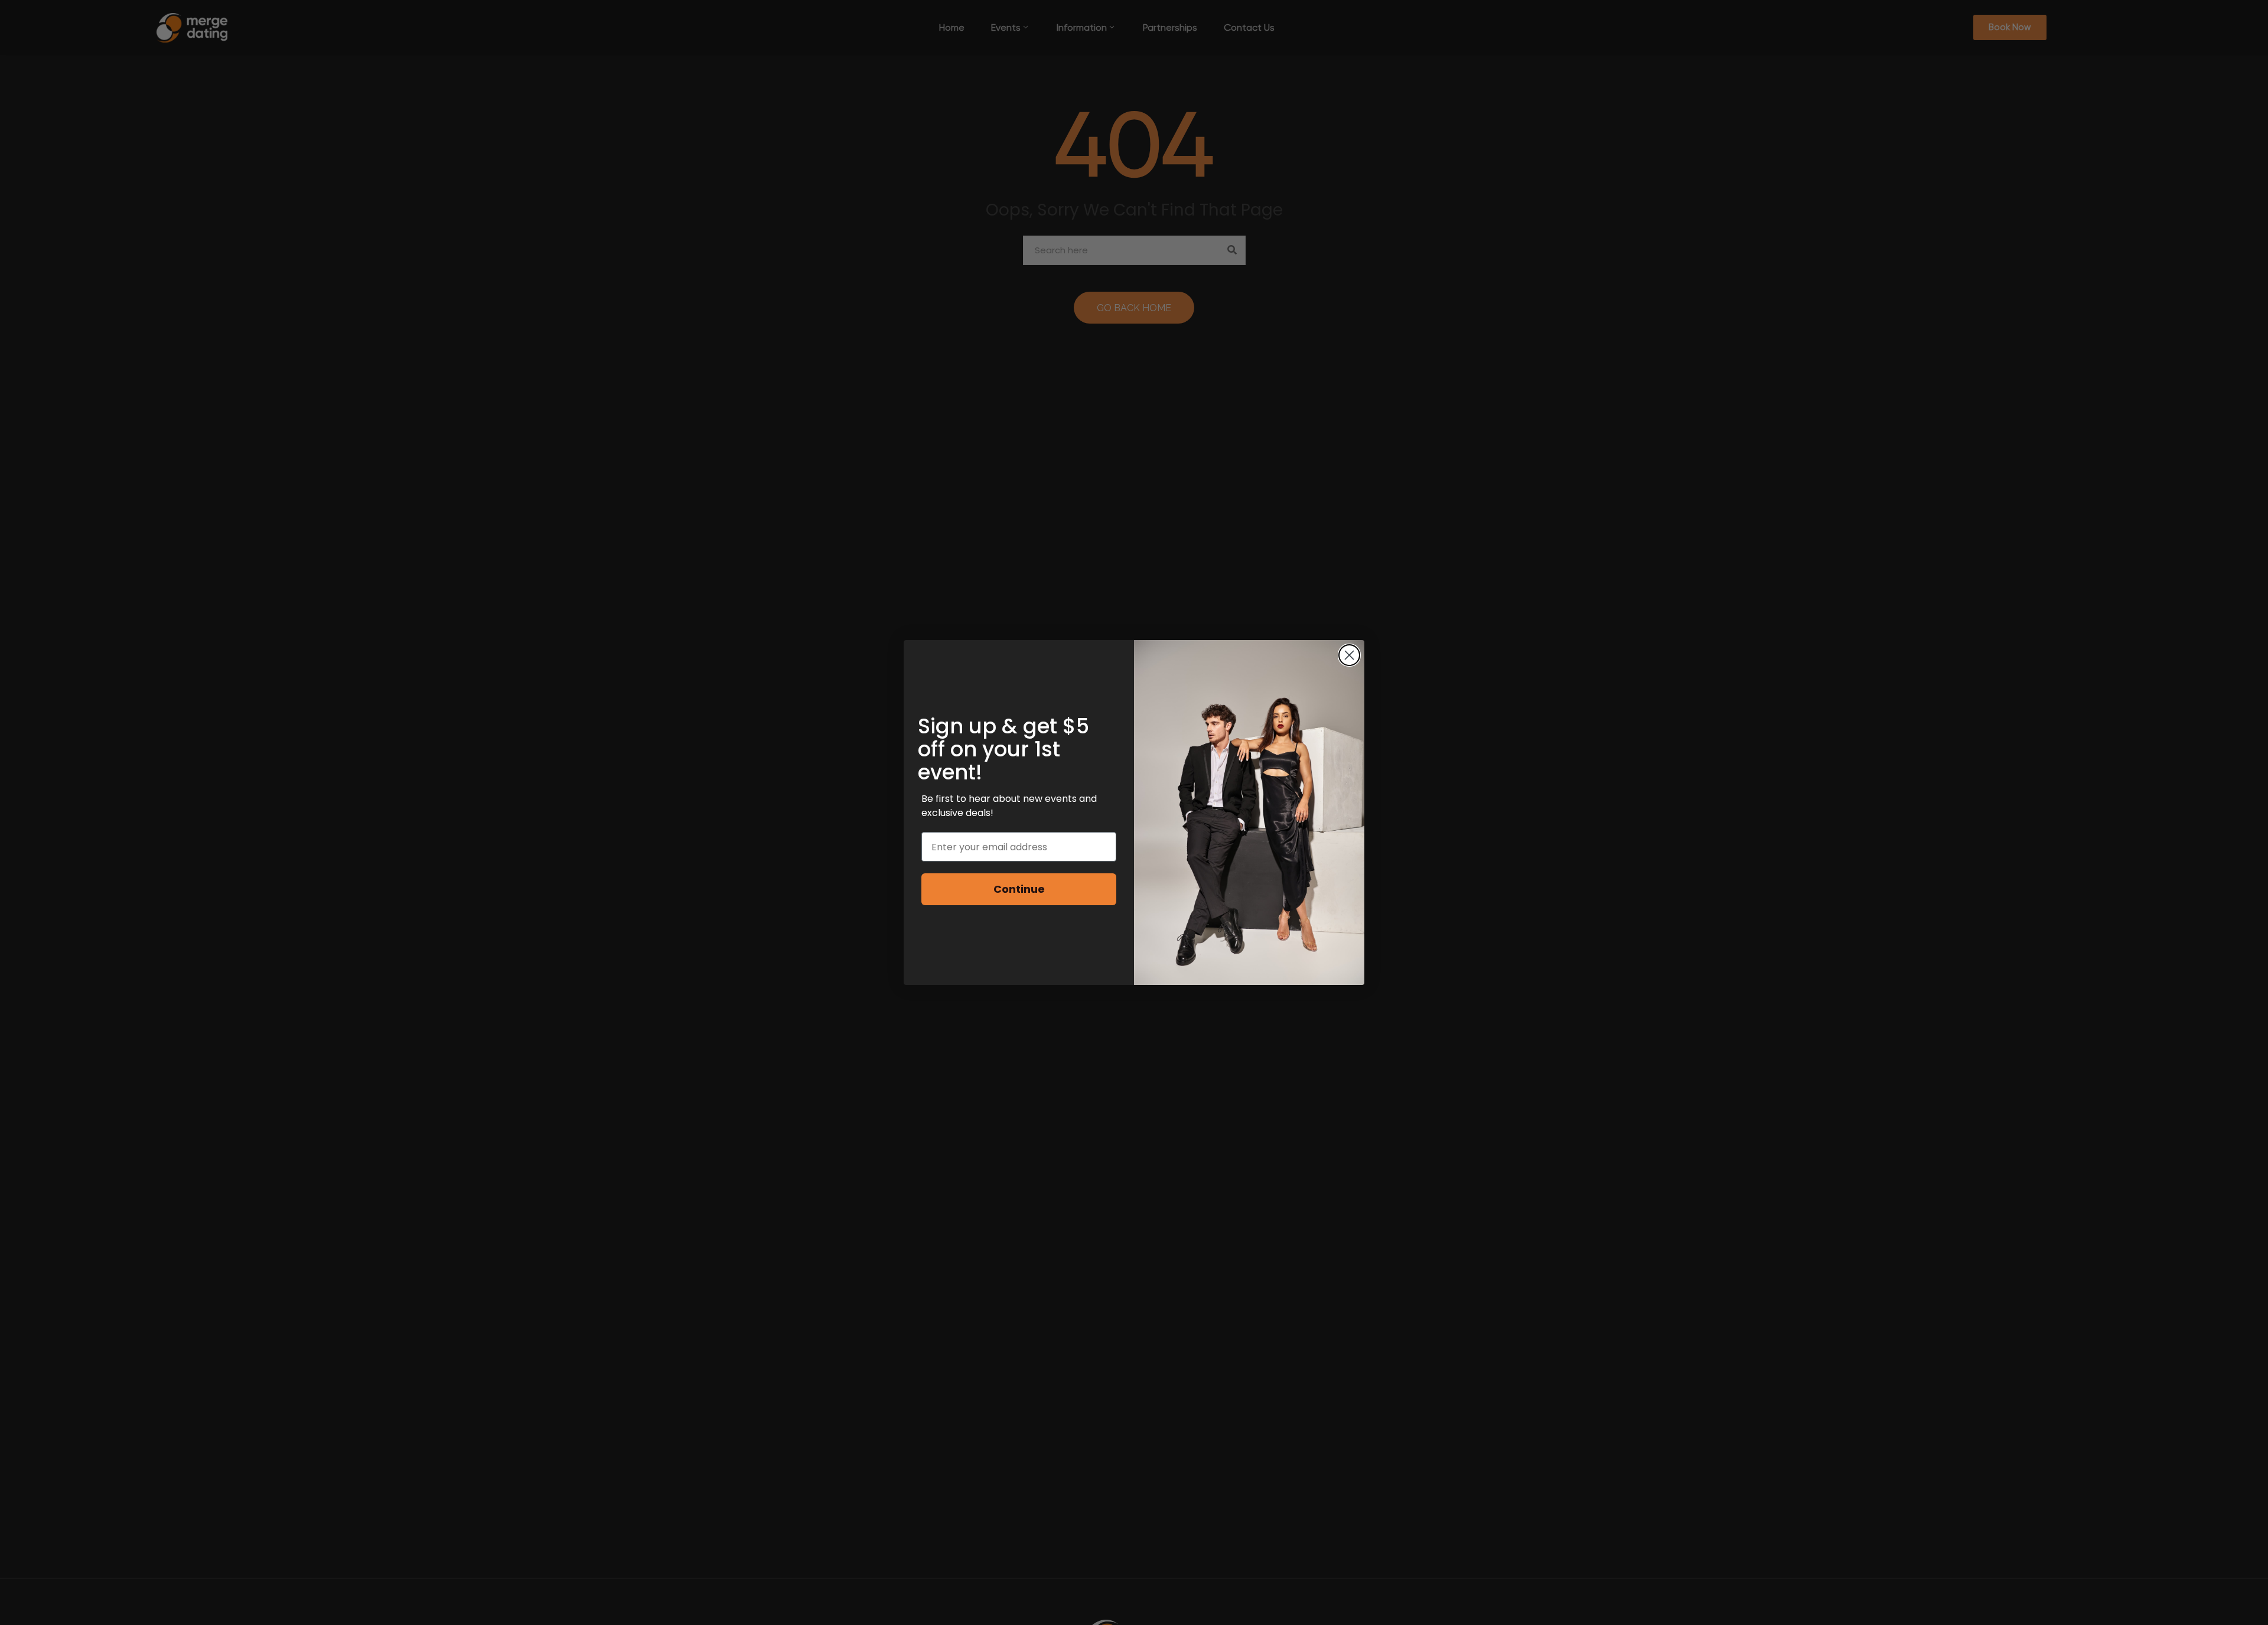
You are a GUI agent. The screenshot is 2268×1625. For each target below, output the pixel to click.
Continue (1019, 889)
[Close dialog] (1349, 655)
